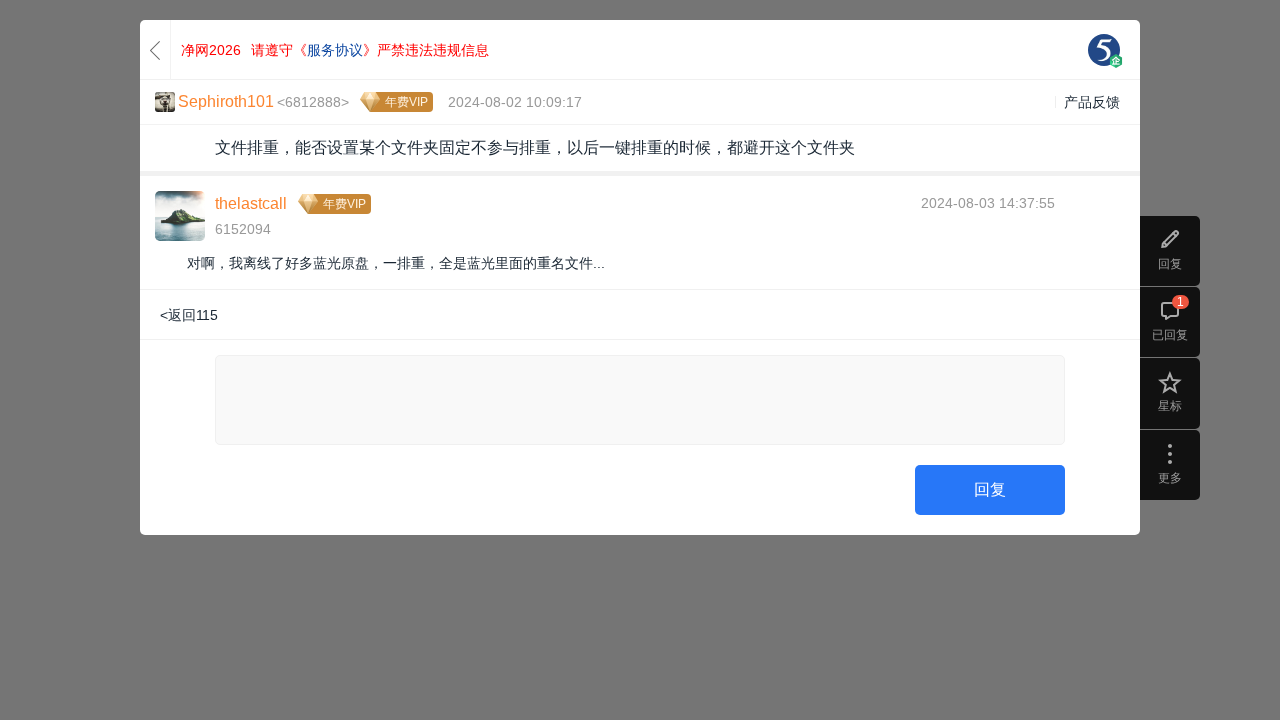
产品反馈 (1092, 102)
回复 (990, 489)
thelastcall (251, 203)
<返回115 (189, 315)
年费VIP (406, 102)
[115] (1104, 50)
